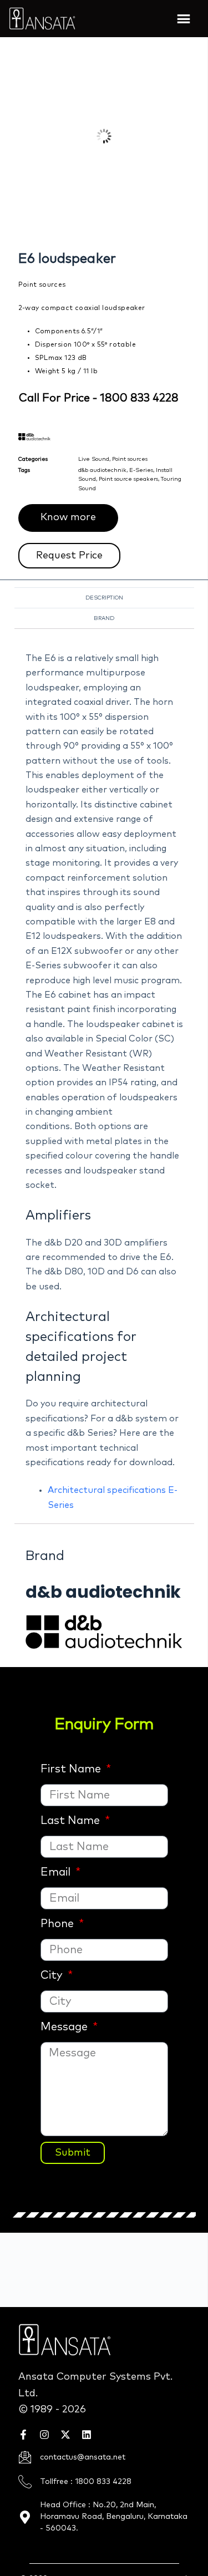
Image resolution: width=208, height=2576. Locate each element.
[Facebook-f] (23, 2435)
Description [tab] (104, 598)
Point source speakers (128, 479)
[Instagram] (44, 2435)
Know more (68, 517)
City (53, 1975)
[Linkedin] (87, 2435)
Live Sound (94, 459)
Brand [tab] (104, 618)
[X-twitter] (65, 2435)
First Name (72, 1769)
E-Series (141, 470)
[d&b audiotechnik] (104, 1631)
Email (57, 1872)
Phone (59, 1924)
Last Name (72, 1821)
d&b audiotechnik (102, 470)
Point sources (130, 459)
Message (65, 2027)
